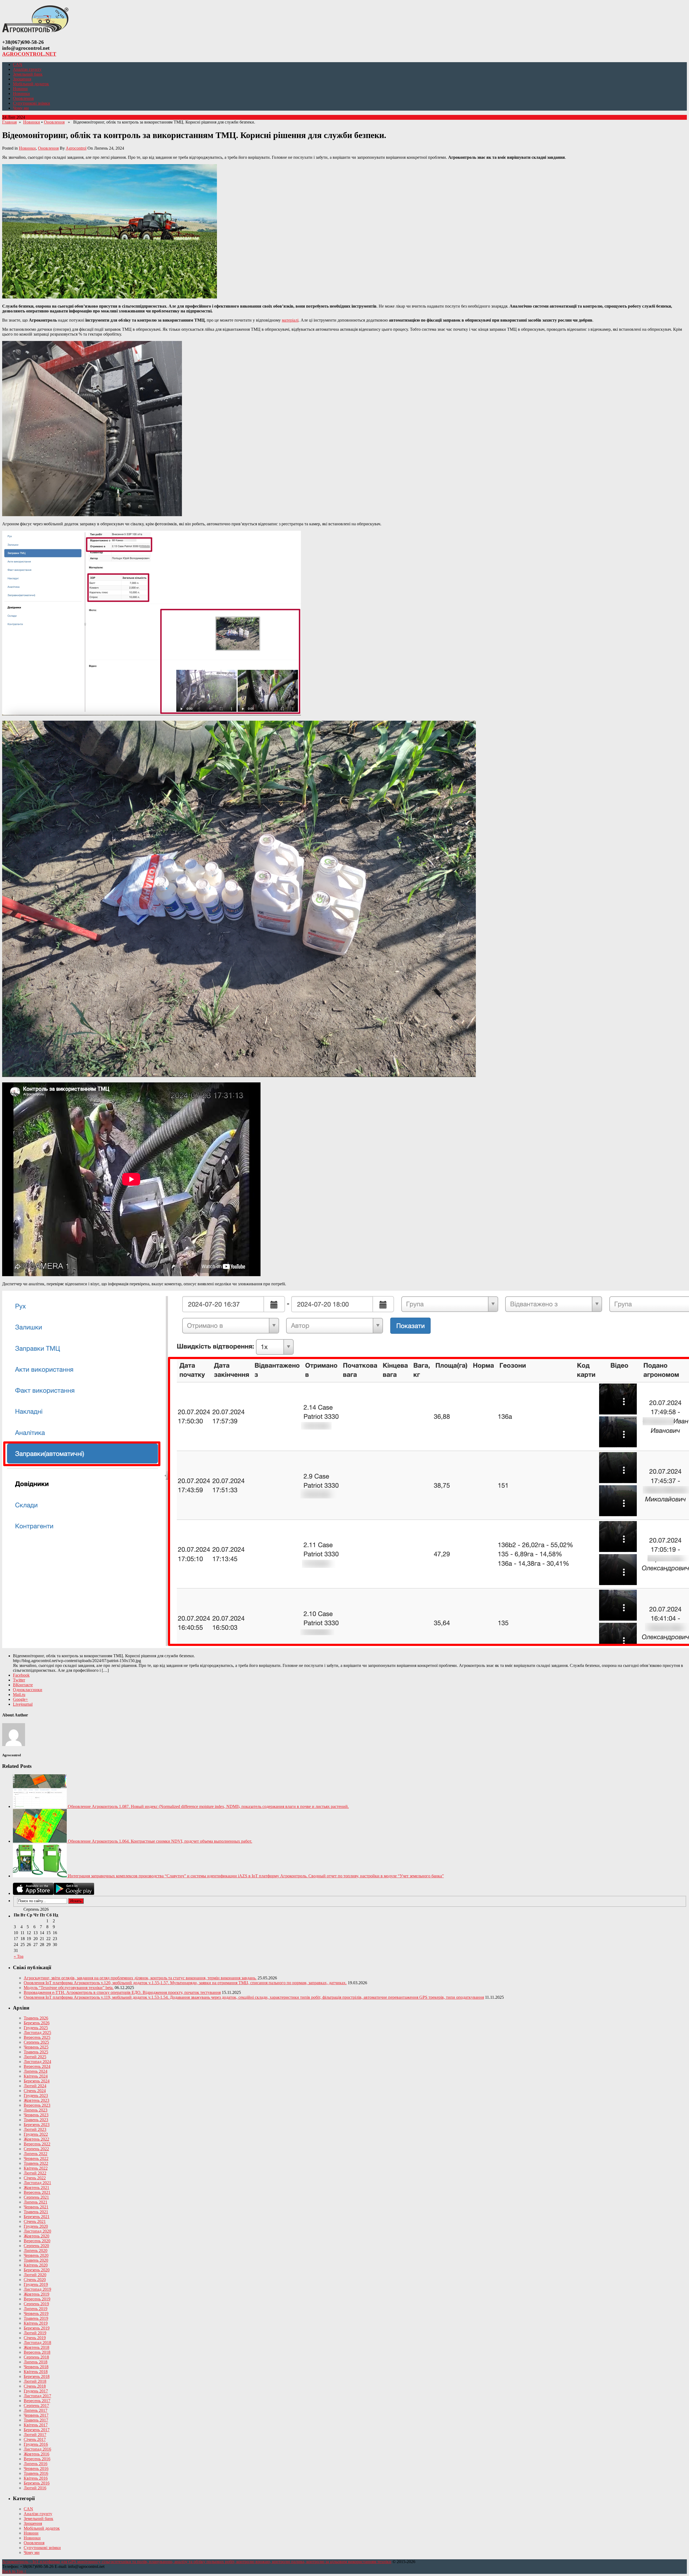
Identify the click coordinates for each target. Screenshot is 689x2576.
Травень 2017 (36, 2420)
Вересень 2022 (37, 2144)
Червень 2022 (36, 2158)
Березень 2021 (37, 2217)
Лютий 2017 (35, 2435)
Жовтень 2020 (36, 2236)
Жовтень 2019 (36, 2294)
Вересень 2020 (37, 2241)
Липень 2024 (36, 2071)
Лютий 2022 (35, 2173)
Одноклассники (28, 1690)
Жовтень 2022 (36, 2139)
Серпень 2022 (36, 2149)
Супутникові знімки (31, 103)
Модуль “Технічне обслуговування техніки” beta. (69, 1988)
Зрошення (22, 79)
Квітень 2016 (36, 2478)
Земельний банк (28, 74)
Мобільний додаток (31, 84)
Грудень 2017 (36, 2391)
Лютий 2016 (35, 2488)
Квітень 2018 (36, 2372)
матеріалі (290, 320)
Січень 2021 (35, 2221)
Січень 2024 (35, 2091)
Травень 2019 (36, 2318)
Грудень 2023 (36, 2095)
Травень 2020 (36, 2260)
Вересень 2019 (37, 2299)
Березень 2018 (37, 2376)
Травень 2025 (36, 2052)
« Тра (19, 1956)
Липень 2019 (36, 2309)
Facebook (21, 1675)
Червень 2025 (36, 2047)
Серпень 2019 (36, 2304)
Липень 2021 (36, 2202)
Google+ (20, 1699)
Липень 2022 (36, 2154)
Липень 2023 (36, 2110)
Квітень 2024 (36, 2076)
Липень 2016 (36, 2464)
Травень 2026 (36, 2018)
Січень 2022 (35, 2178)
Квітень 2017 (36, 2425)
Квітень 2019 (36, 2323)
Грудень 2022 (36, 2134)
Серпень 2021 (36, 2197)
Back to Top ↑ (14, 2571)
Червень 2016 (36, 2468)
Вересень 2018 (37, 2352)
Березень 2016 (37, 2483)
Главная (9, 122)
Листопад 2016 (37, 2449)
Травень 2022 (36, 2163)
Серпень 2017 (36, 2406)
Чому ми (21, 108)
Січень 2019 (35, 2338)
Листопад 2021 (37, 2183)
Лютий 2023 (35, 2129)
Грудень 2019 (36, 2284)
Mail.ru (19, 1695)
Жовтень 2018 (36, 2347)
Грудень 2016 (36, 2444)
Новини (20, 89)
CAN (18, 64)
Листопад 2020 (37, 2231)
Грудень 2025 (36, 2028)
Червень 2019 (36, 2313)
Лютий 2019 (35, 2333)
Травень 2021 (36, 2212)
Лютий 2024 (35, 2086)
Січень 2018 (35, 2386)
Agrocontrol (76, 148)
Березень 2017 (37, 2430)
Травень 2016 (36, 2473)
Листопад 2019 (37, 2289)
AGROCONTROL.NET (29, 54)
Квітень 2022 (36, 2168)
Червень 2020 (36, 2255)
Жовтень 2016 (36, 2454)
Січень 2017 (35, 2439)
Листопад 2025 (37, 2033)
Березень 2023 (37, 2125)
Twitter (19, 1680)
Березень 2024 (37, 2081)
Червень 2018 (36, 2367)
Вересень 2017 (37, 2401)
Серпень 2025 (36, 2042)
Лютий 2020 (35, 2275)
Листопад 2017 (37, 2396)
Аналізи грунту (27, 69)
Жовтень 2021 (36, 2188)
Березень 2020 (37, 2270)
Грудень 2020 (36, 2226)
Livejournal (23, 1704)
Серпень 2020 (36, 2246)
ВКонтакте (23, 1685)
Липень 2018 (36, 2362)
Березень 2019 (37, 2328)
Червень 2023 (36, 2115)
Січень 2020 (35, 2280)
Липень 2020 (36, 2251)
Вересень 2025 (37, 2037)
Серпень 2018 (36, 2357)
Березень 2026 (37, 2023)
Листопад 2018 (37, 2343)
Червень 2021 (36, 2207)
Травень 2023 (36, 2120)
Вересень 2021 (37, 2192)
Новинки (21, 94)
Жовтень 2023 (36, 2100)
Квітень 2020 (36, 2265)
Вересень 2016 (37, 2459)
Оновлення (23, 98)
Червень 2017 (36, 2415)
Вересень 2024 (37, 2066)
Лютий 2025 (35, 2057)
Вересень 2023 (37, 2105)
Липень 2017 (36, 2410)
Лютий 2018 (35, 2381)
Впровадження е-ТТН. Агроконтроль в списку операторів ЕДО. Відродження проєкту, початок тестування (122, 1992)
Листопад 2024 (37, 2062)
